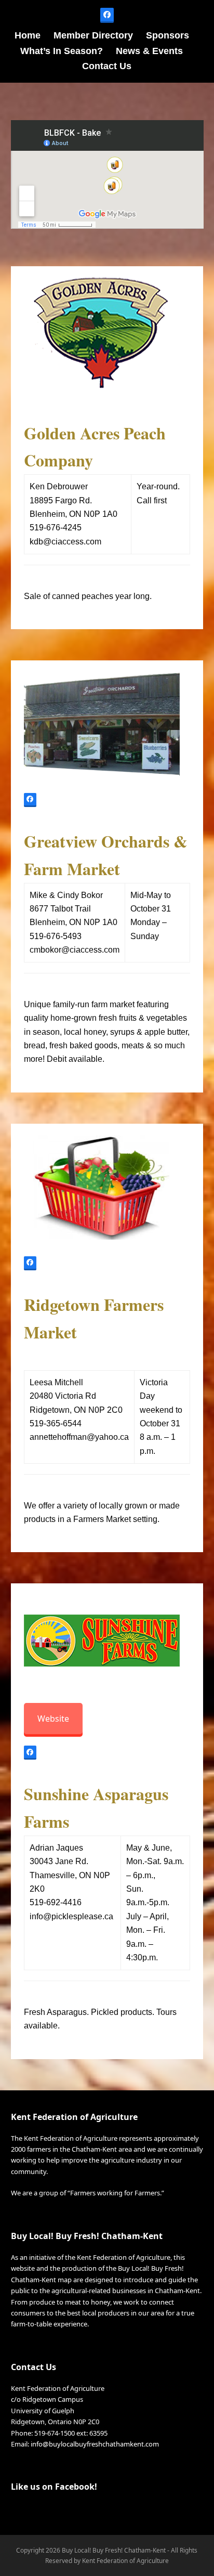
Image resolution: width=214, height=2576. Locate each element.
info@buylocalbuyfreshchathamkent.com (95, 2444)
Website (53, 1719)
